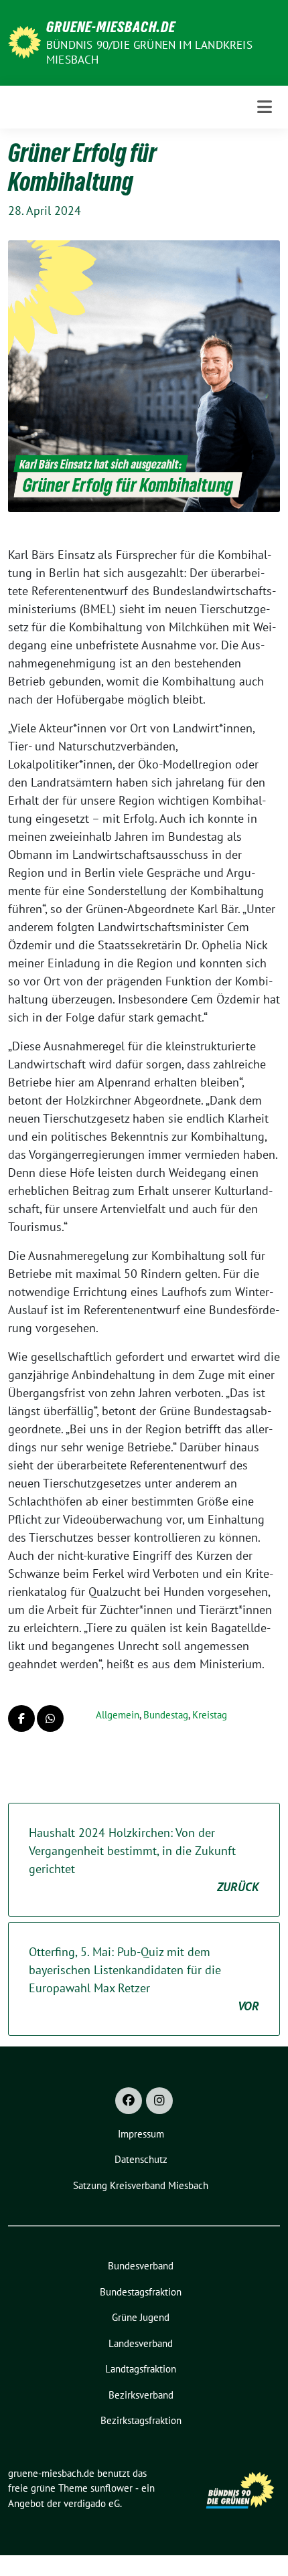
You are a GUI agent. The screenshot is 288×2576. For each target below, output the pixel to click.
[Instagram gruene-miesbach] (159, 2101)
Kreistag (210, 1715)
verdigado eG (92, 2503)
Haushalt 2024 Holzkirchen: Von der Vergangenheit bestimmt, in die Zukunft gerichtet (144, 1860)
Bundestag (166, 1715)
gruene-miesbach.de (111, 27)
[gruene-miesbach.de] (24, 41)
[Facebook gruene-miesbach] (129, 2101)
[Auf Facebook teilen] (21, 1718)
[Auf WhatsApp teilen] (50, 1718)
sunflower (112, 2488)
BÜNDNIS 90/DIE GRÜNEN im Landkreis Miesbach (149, 52)
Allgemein (118, 1715)
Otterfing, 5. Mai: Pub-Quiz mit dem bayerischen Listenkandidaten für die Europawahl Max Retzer (144, 1979)
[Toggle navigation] (265, 107)
